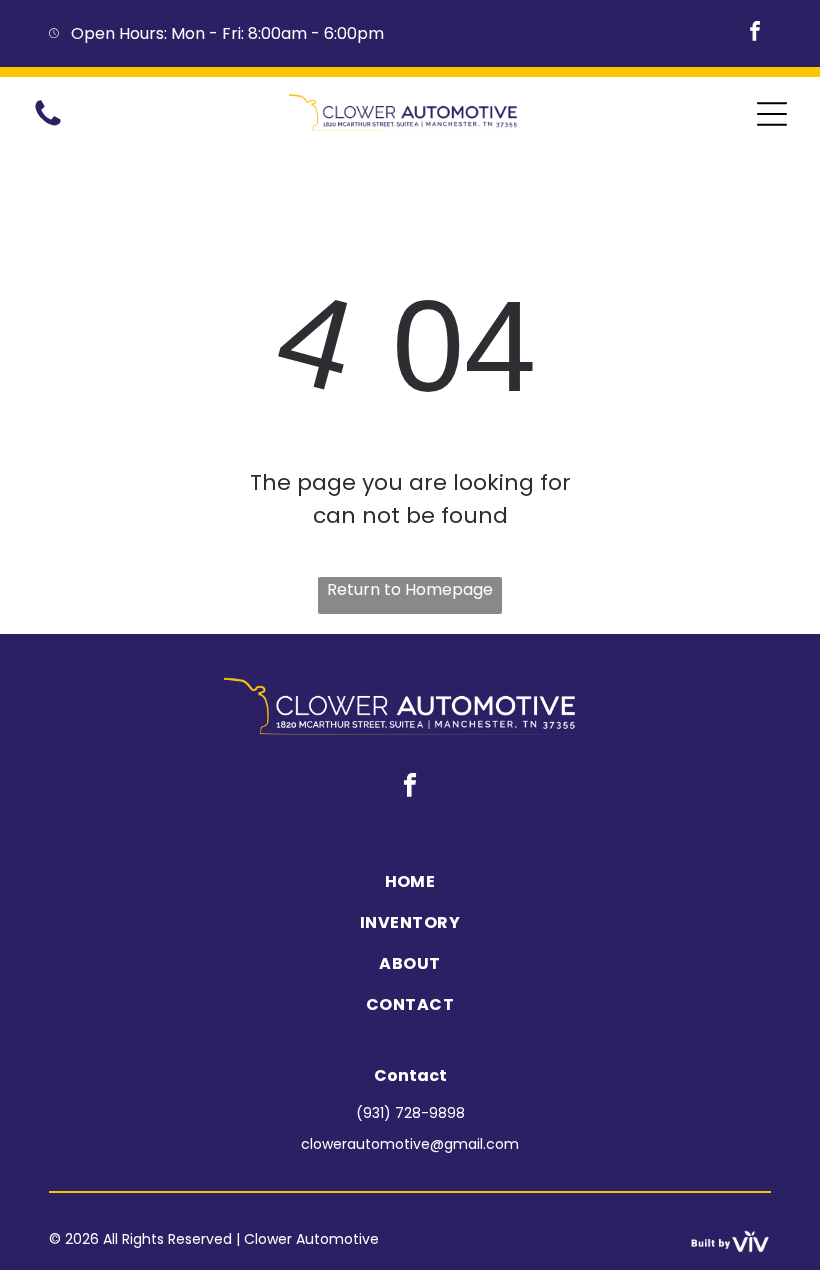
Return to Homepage (410, 589)
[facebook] (755, 33)
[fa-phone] (48, 124)
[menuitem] (409, 881)
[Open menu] (772, 114)
